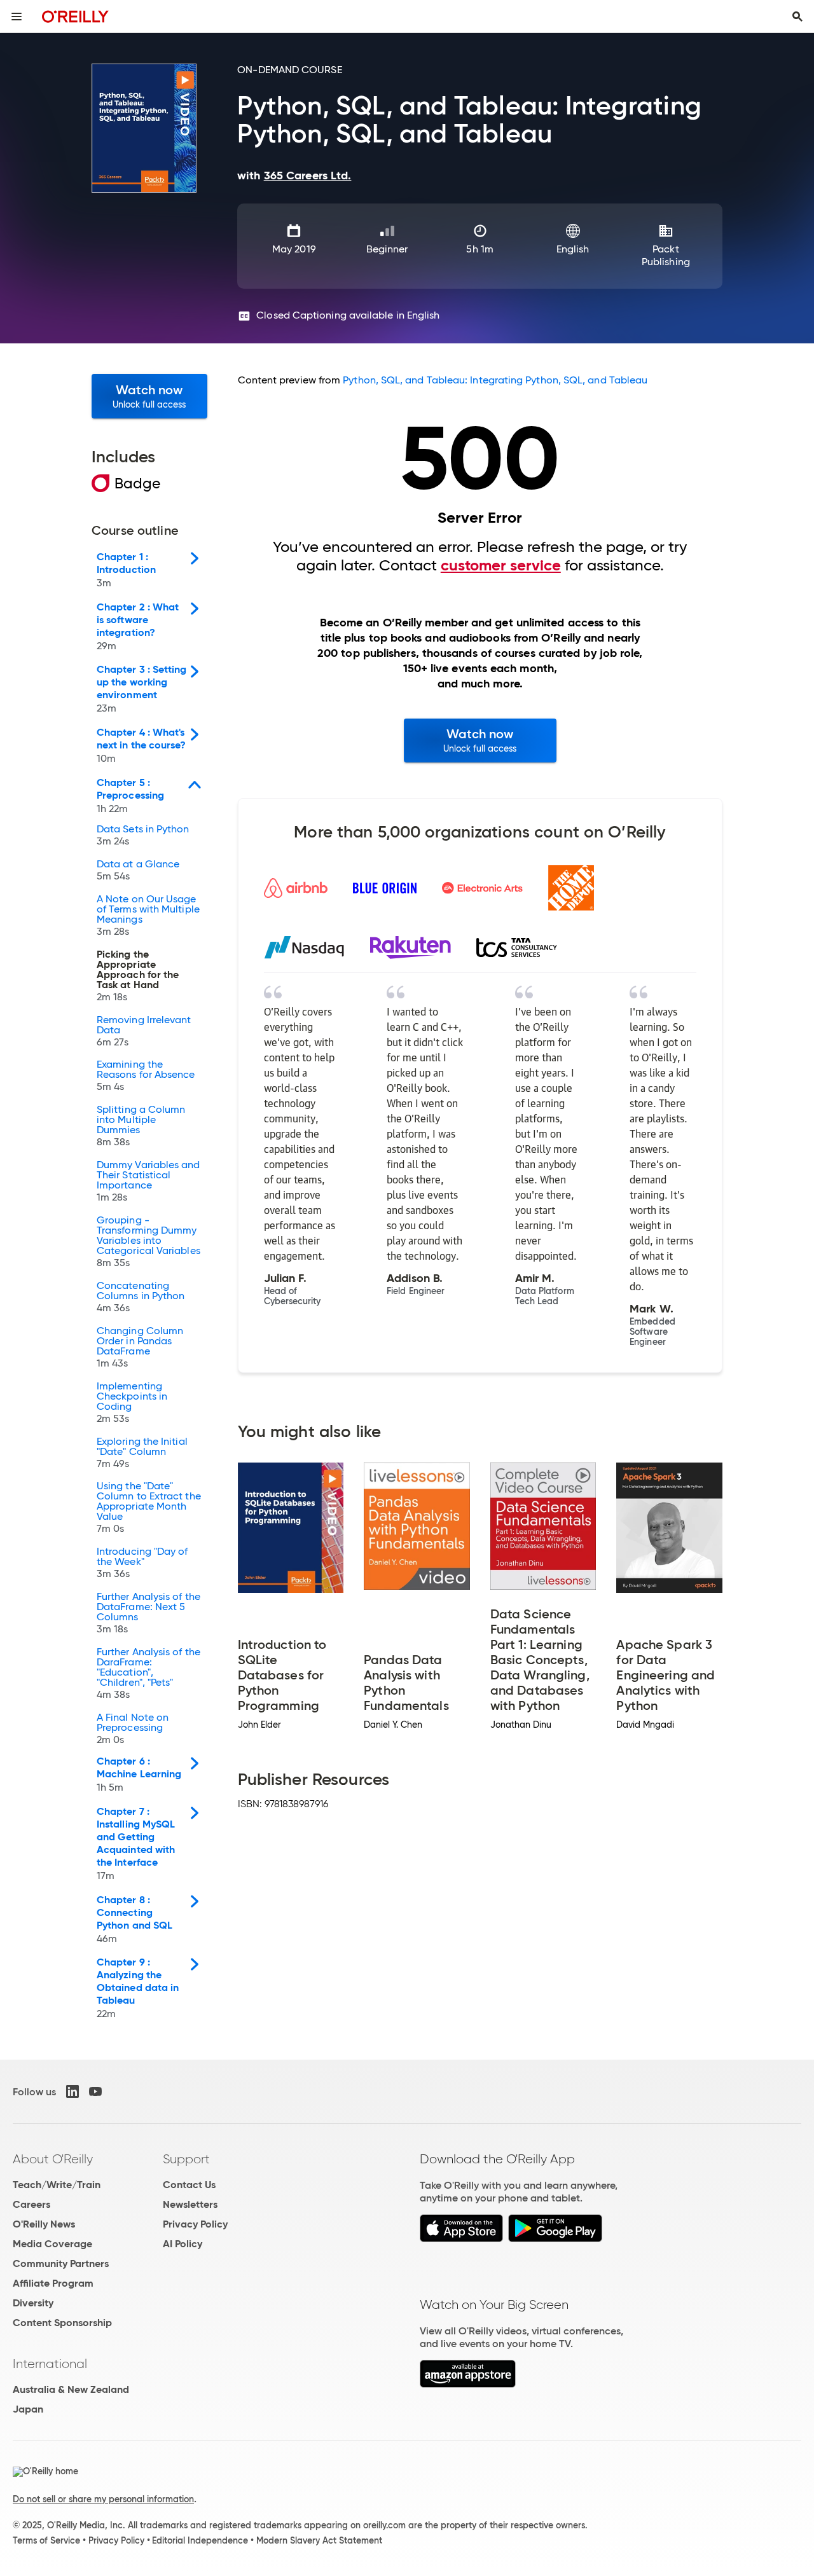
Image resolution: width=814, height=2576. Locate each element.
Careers (31, 2204)
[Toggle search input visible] (797, 17)
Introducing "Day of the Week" (142, 1563)
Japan (28, 2409)
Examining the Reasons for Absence (146, 1076)
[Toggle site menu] (17, 17)
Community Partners (61, 2263)
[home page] (75, 16)
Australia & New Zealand (71, 2389)
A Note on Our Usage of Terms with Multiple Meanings (148, 916)
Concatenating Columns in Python (141, 1297)
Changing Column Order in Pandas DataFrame (140, 1347)
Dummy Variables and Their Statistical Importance (148, 1181)
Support (186, 2159)
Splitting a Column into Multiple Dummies (141, 1126)
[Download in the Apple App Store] (461, 2239)
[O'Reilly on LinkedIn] (72, 2091)
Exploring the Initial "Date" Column (142, 1453)
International (50, 2364)
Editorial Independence (200, 2540)
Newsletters (190, 2204)
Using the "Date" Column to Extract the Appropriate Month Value (149, 1508)
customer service (501, 565)
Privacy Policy (195, 2224)
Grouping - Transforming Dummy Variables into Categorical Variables (148, 1242)
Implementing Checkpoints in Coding (132, 1403)
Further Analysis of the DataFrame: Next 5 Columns (148, 1613)
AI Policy (183, 2244)
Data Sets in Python (143, 836)
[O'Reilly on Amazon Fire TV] (468, 2384)
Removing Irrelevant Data (144, 1031)
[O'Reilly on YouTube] (95, 2091)
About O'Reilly (53, 2159)
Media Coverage (52, 2244)
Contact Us (189, 2185)
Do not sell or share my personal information (103, 2499)
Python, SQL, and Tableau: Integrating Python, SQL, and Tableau (495, 380)
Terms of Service (46, 2540)
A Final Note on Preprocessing (133, 1729)
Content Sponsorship (62, 2323)
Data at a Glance (138, 871)
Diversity (33, 2303)
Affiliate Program (53, 2283)
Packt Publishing (666, 255)
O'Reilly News (44, 2224)
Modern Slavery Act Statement (319, 2540)
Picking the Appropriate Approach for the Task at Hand (138, 976)
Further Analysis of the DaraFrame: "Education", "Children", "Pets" (148, 1674)
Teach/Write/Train (57, 2185)
